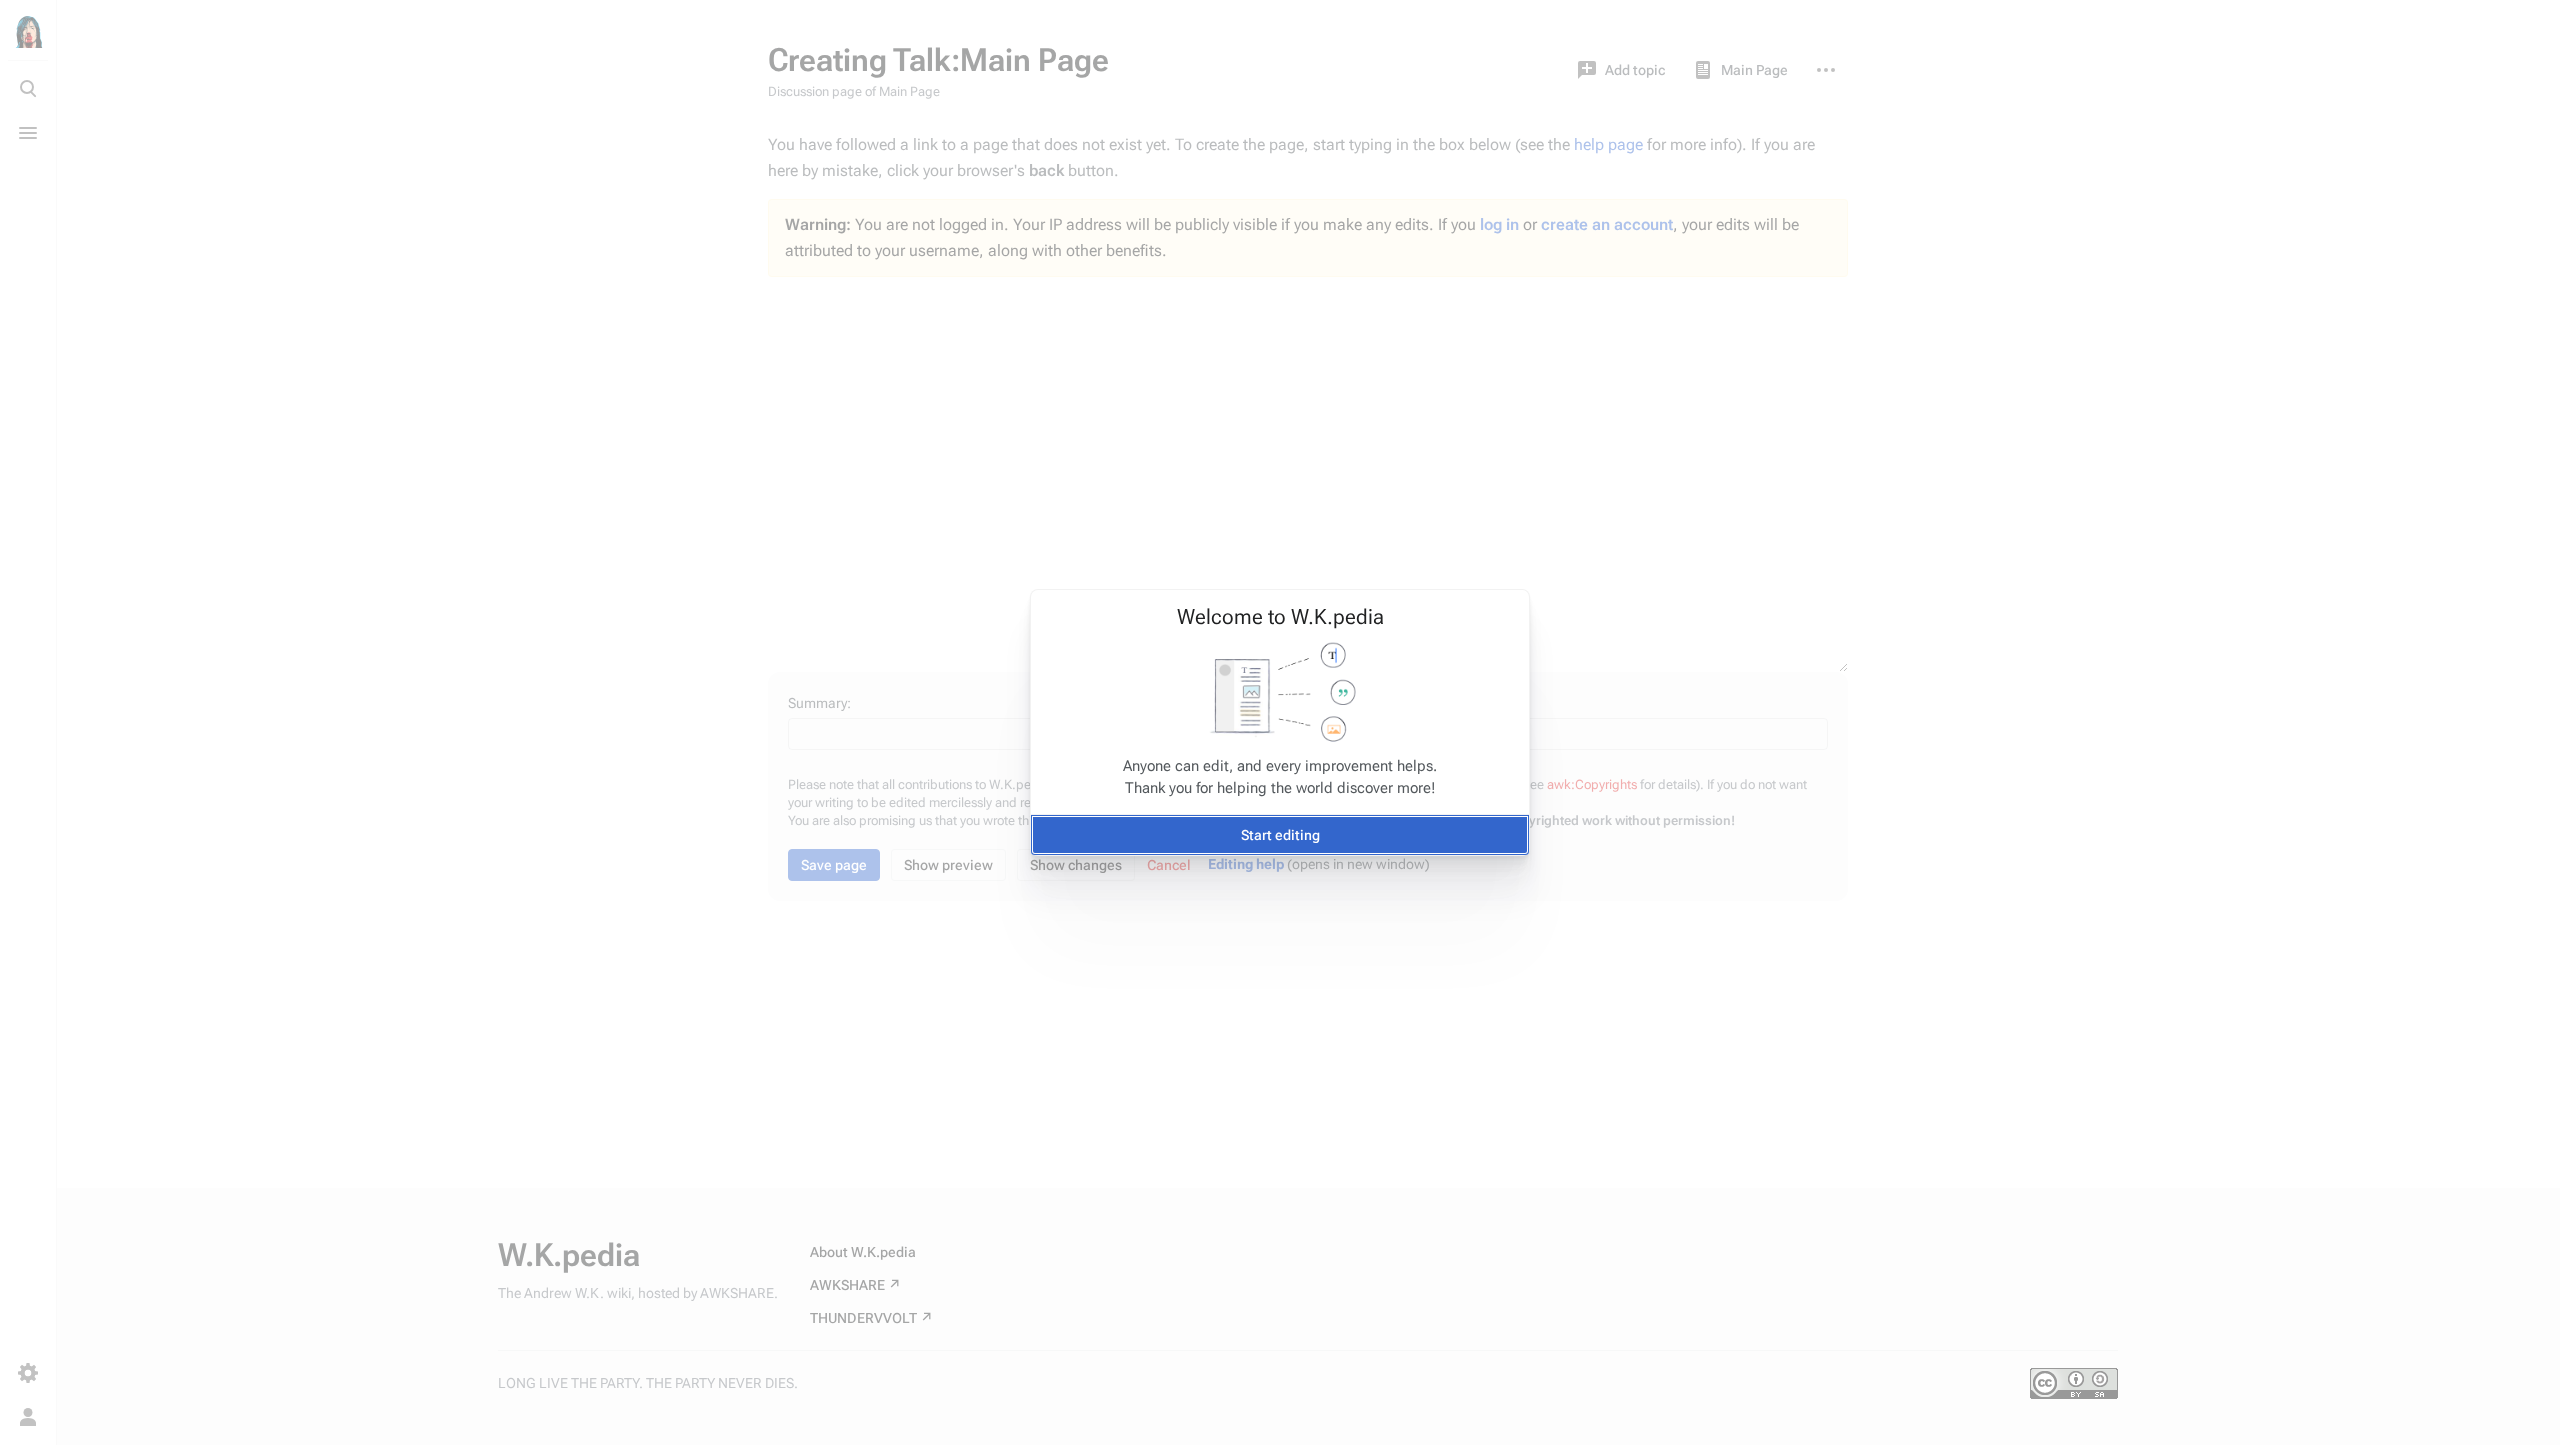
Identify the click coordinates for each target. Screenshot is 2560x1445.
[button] (1280, 835)
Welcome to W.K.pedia (1280, 617)
